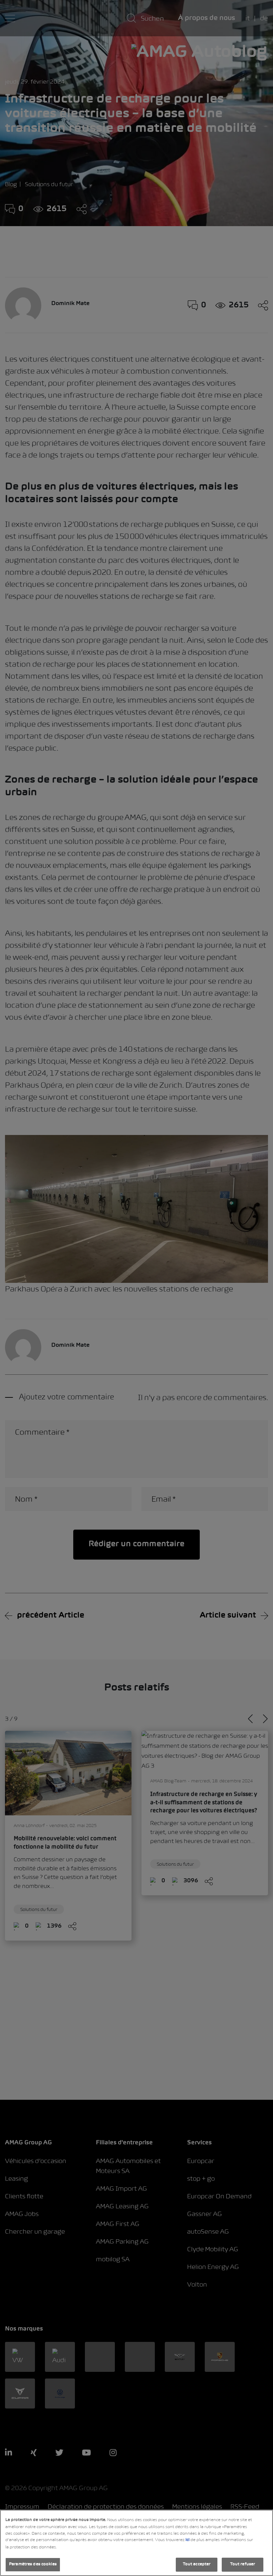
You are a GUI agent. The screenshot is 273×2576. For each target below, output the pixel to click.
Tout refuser (243, 2564)
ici (187, 2540)
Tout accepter (197, 2564)
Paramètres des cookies (33, 2564)
